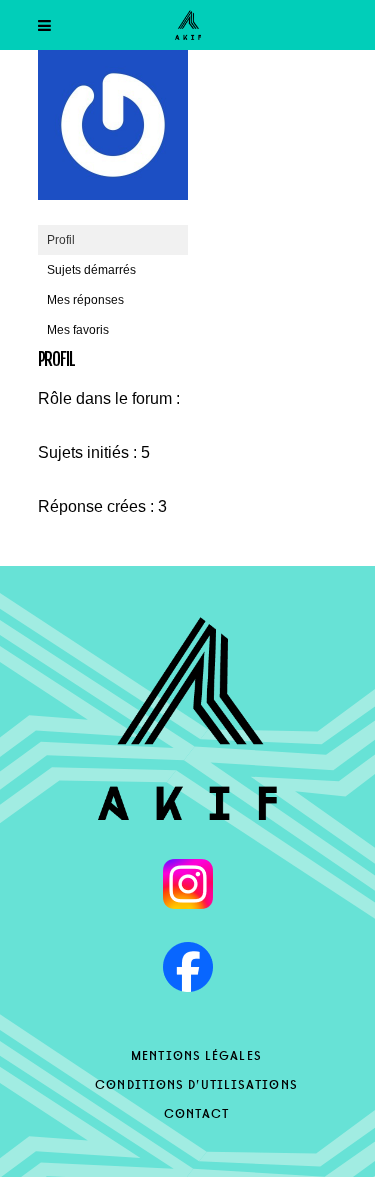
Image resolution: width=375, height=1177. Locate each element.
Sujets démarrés (91, 270)
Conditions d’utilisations (196, 1083)
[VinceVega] (113, 216)
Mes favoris (78, 330)
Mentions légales (196, 1054)
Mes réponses (85, 300)
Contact (197, 1112)
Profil (61, 240)
